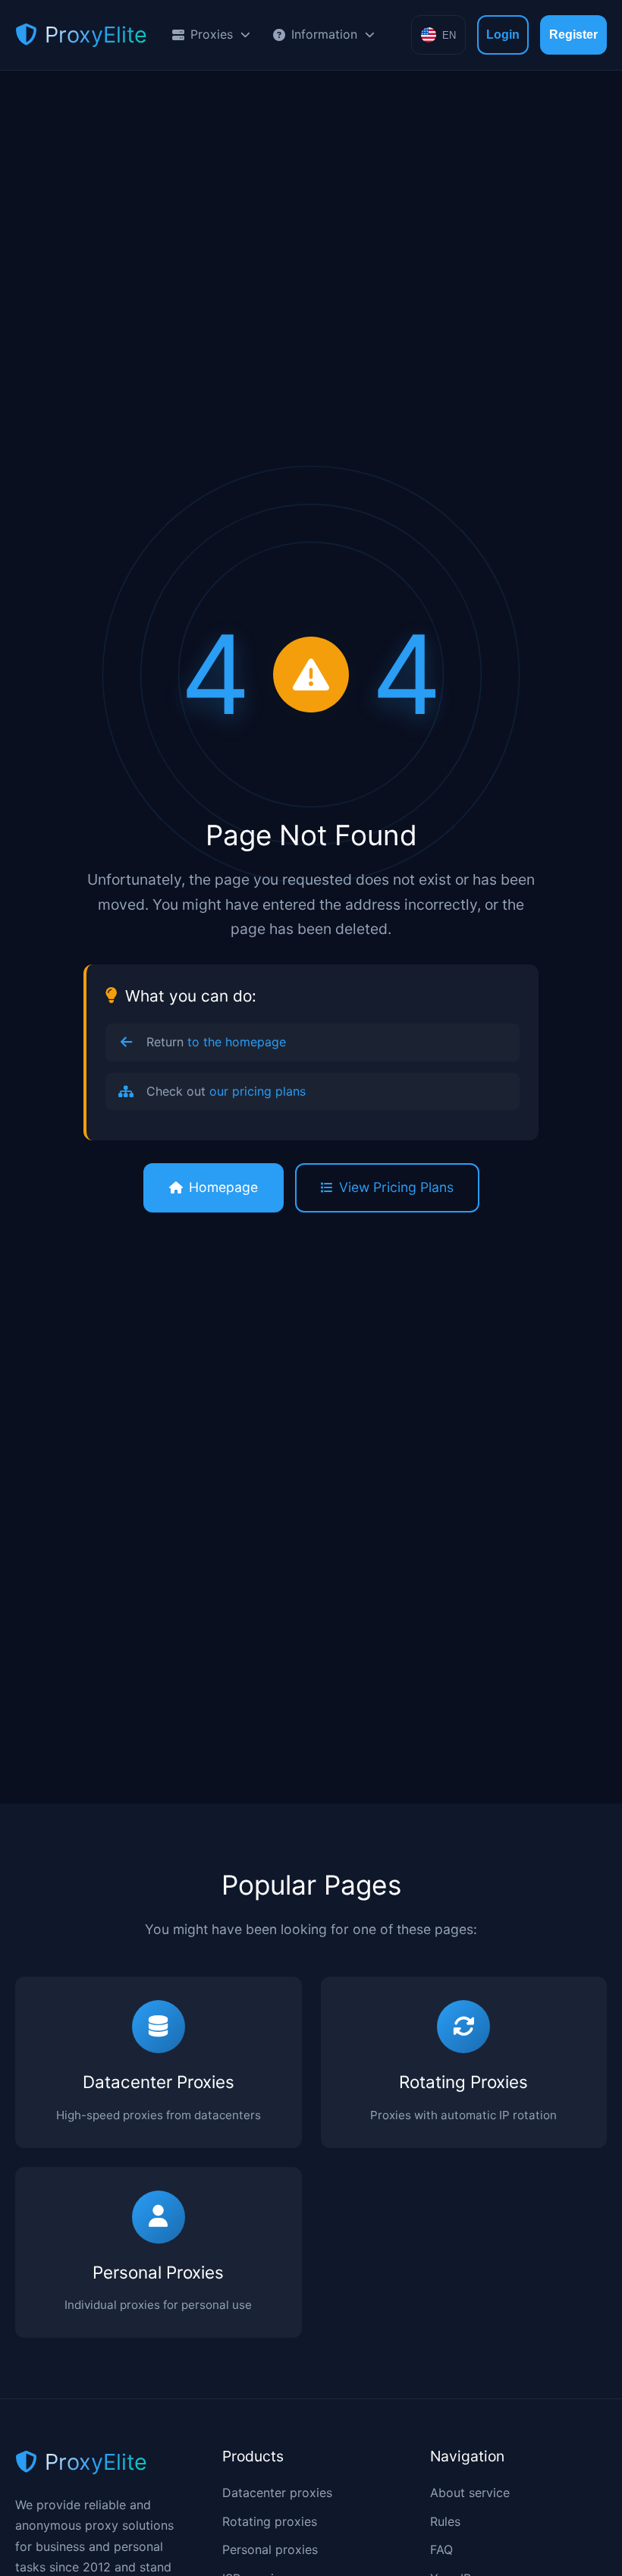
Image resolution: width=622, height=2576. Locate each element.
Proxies (212, 34)
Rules (445, 2521)
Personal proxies (270, 2549)
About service (470, 2493)
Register (573, 35)
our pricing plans (258, 1091)
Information (324, 34)
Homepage (223, 1187)
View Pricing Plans (396, 1187)
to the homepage (237, 1042)
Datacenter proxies (277, 2493)
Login (503, 35)
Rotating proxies (270, 2521)
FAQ (441, 2549)
